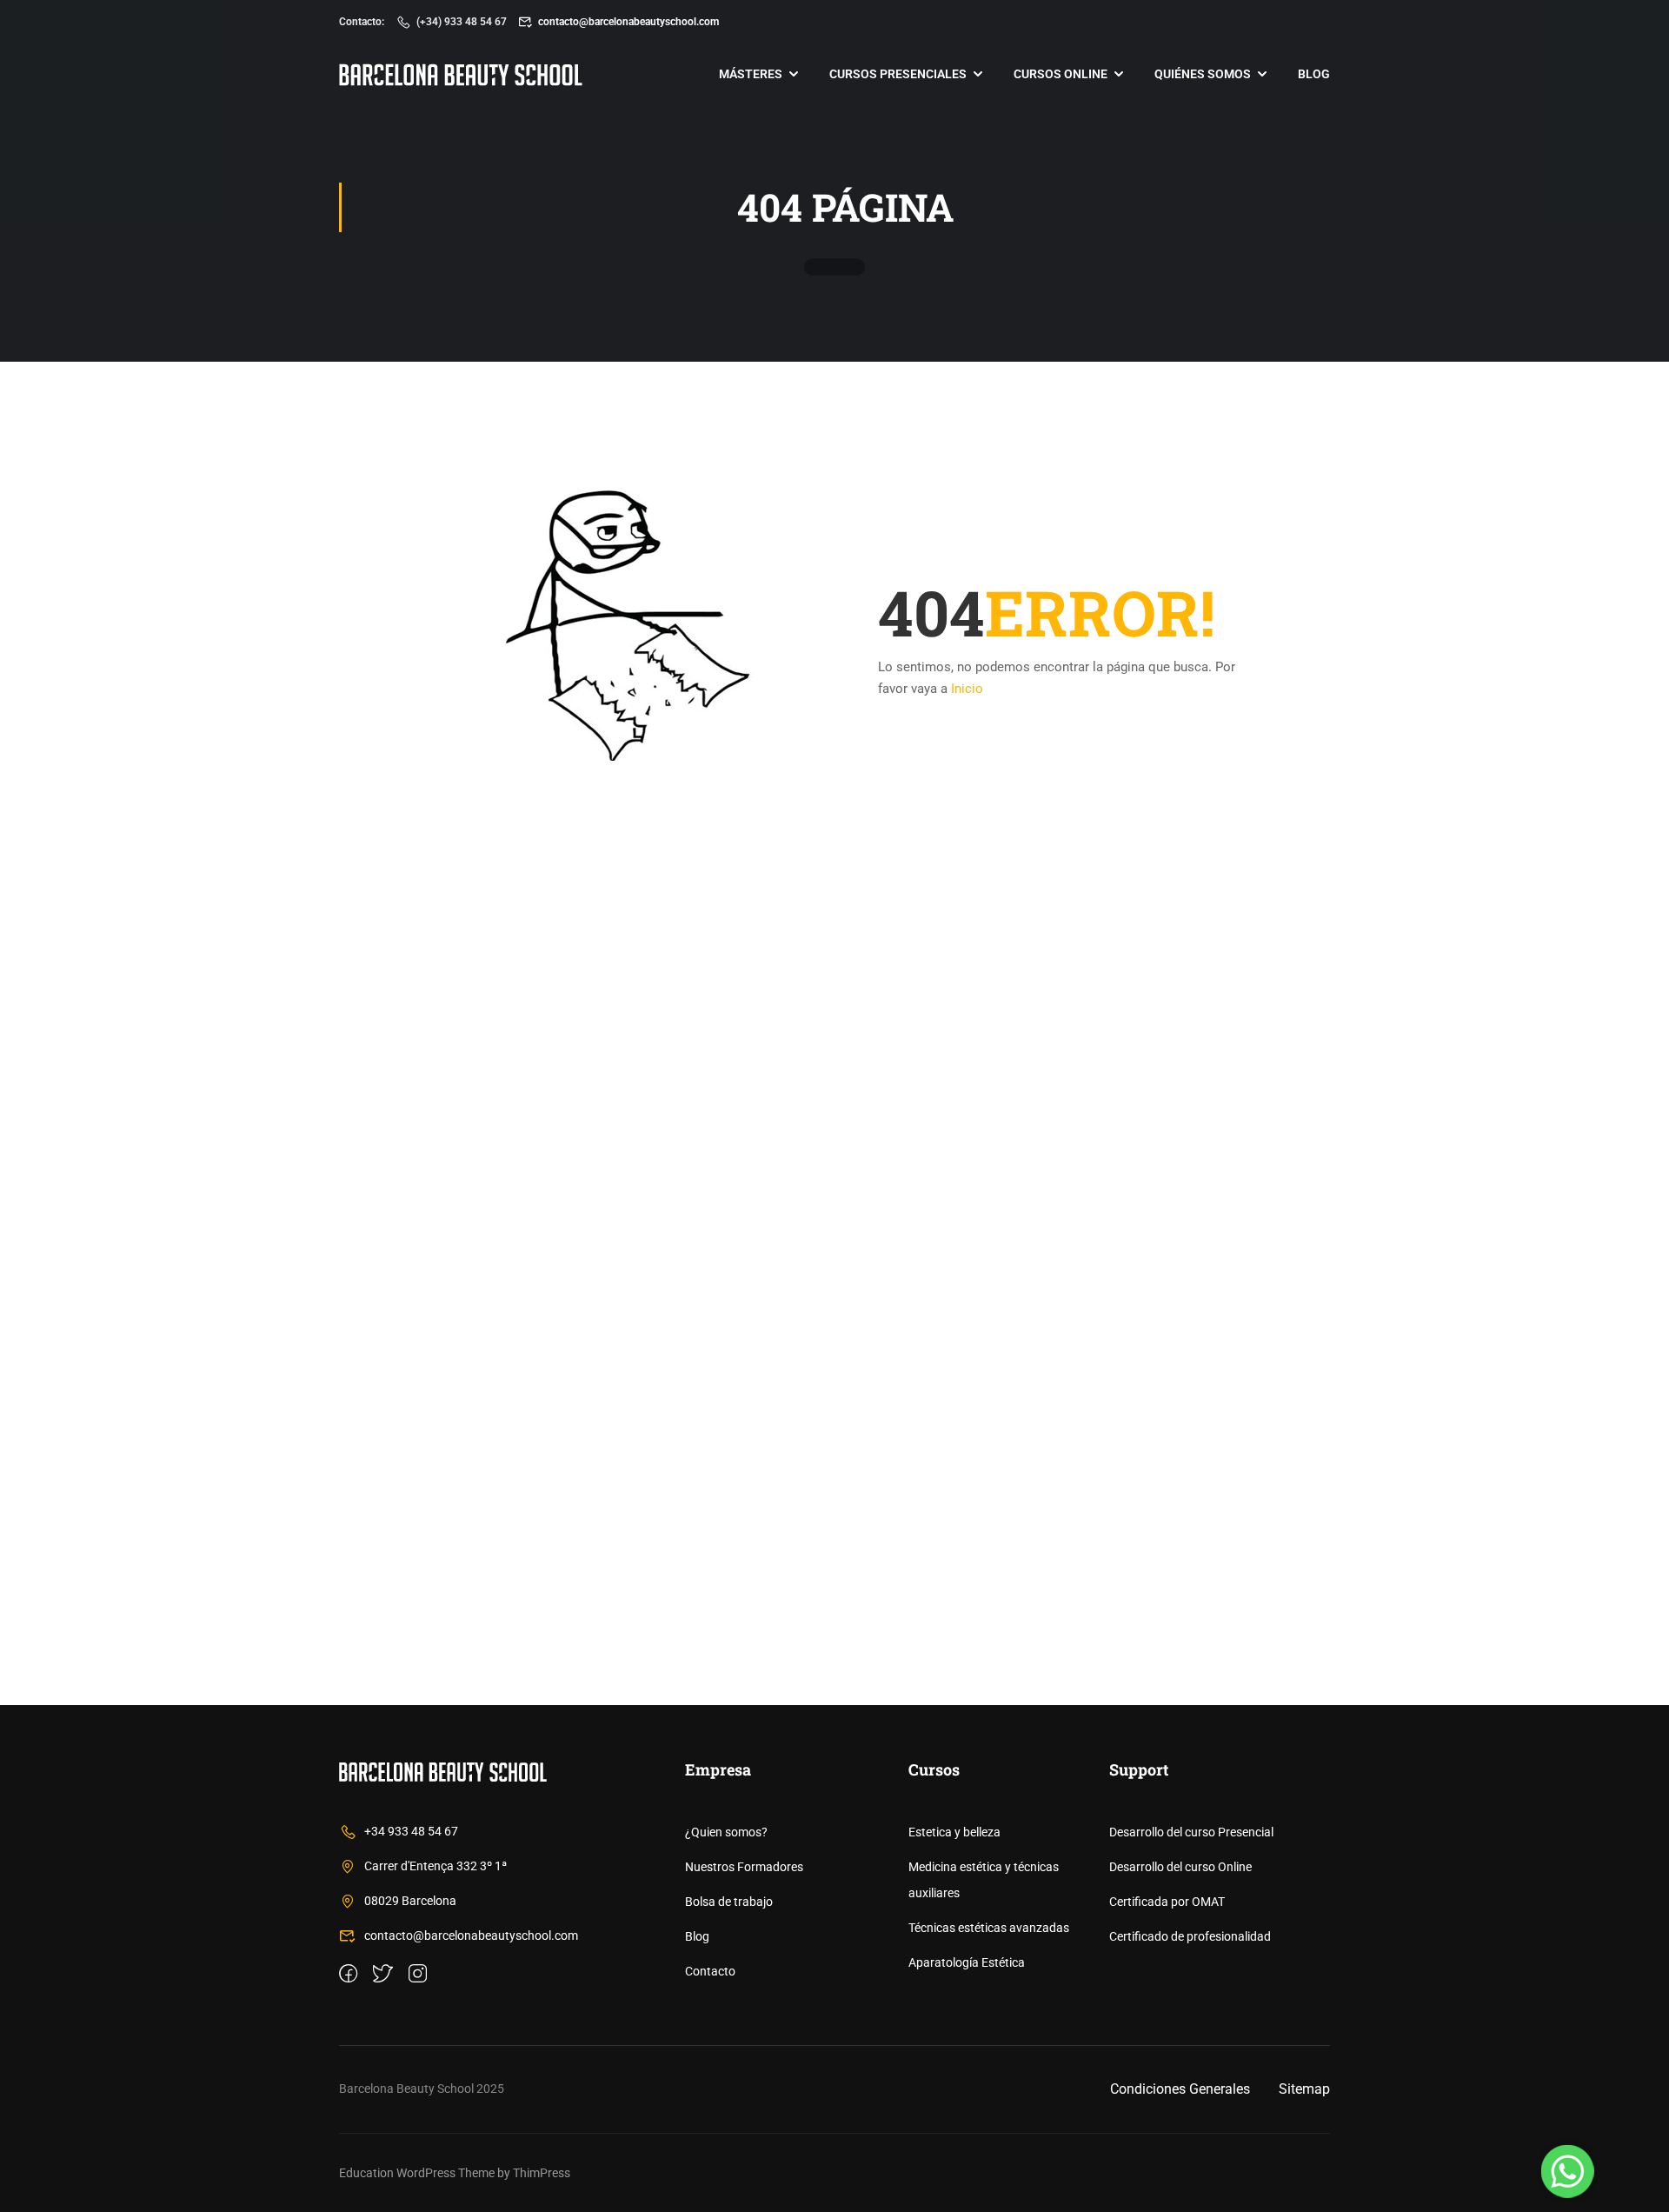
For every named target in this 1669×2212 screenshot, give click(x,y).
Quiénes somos (1203, 74)
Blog (1314, 74)
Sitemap (1304, 2089)
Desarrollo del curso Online (1180, 1867)
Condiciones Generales (1180, 2089)
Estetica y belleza (954, 1832)
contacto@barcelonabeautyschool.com (628, 22)
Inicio (967, 689)
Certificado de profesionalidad (1190, 1936)
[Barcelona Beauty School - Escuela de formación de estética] (461, 74)
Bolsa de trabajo (729, 1902)
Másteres (751, 74)
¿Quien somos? (726, 1832)
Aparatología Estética (967, 1962)
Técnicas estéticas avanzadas (989, 1928)
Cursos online (1061, 74)
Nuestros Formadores (744, 1867)
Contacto (710, 1971)
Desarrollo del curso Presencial (1191, 1832)
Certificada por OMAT (1167, 1902)
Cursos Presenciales (898, 74)
